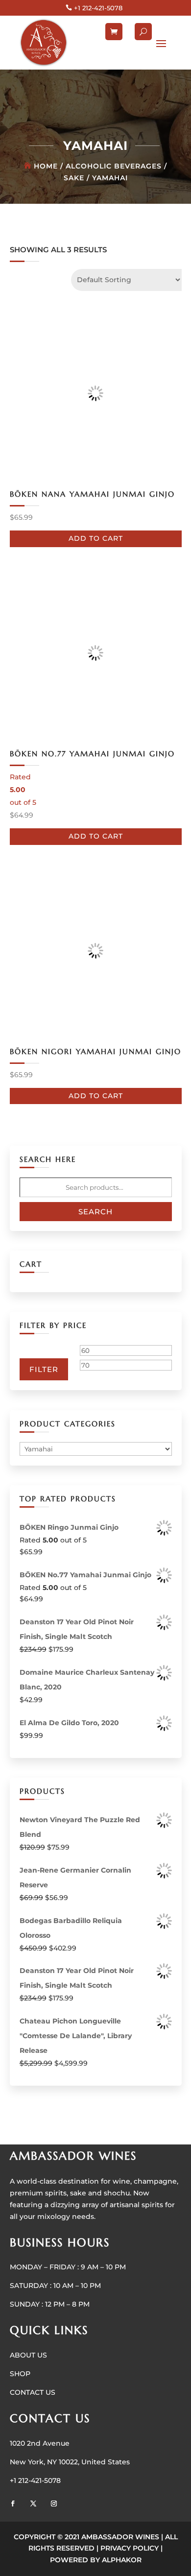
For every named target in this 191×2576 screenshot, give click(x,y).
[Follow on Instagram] (54, 2504)
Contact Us (33, 2392)
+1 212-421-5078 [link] (35, 2480)
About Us (28, 2355)
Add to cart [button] (96, 538)
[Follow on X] (33, 2504)
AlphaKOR (122, 2560)
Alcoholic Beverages (114, 166)
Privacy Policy (130, 2548)
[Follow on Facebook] (13, 2504)
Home (46, 166)
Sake (74, 178)
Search (95, 1212)
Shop (20, 2374)
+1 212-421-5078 (98, 8)
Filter (44, 1369)
